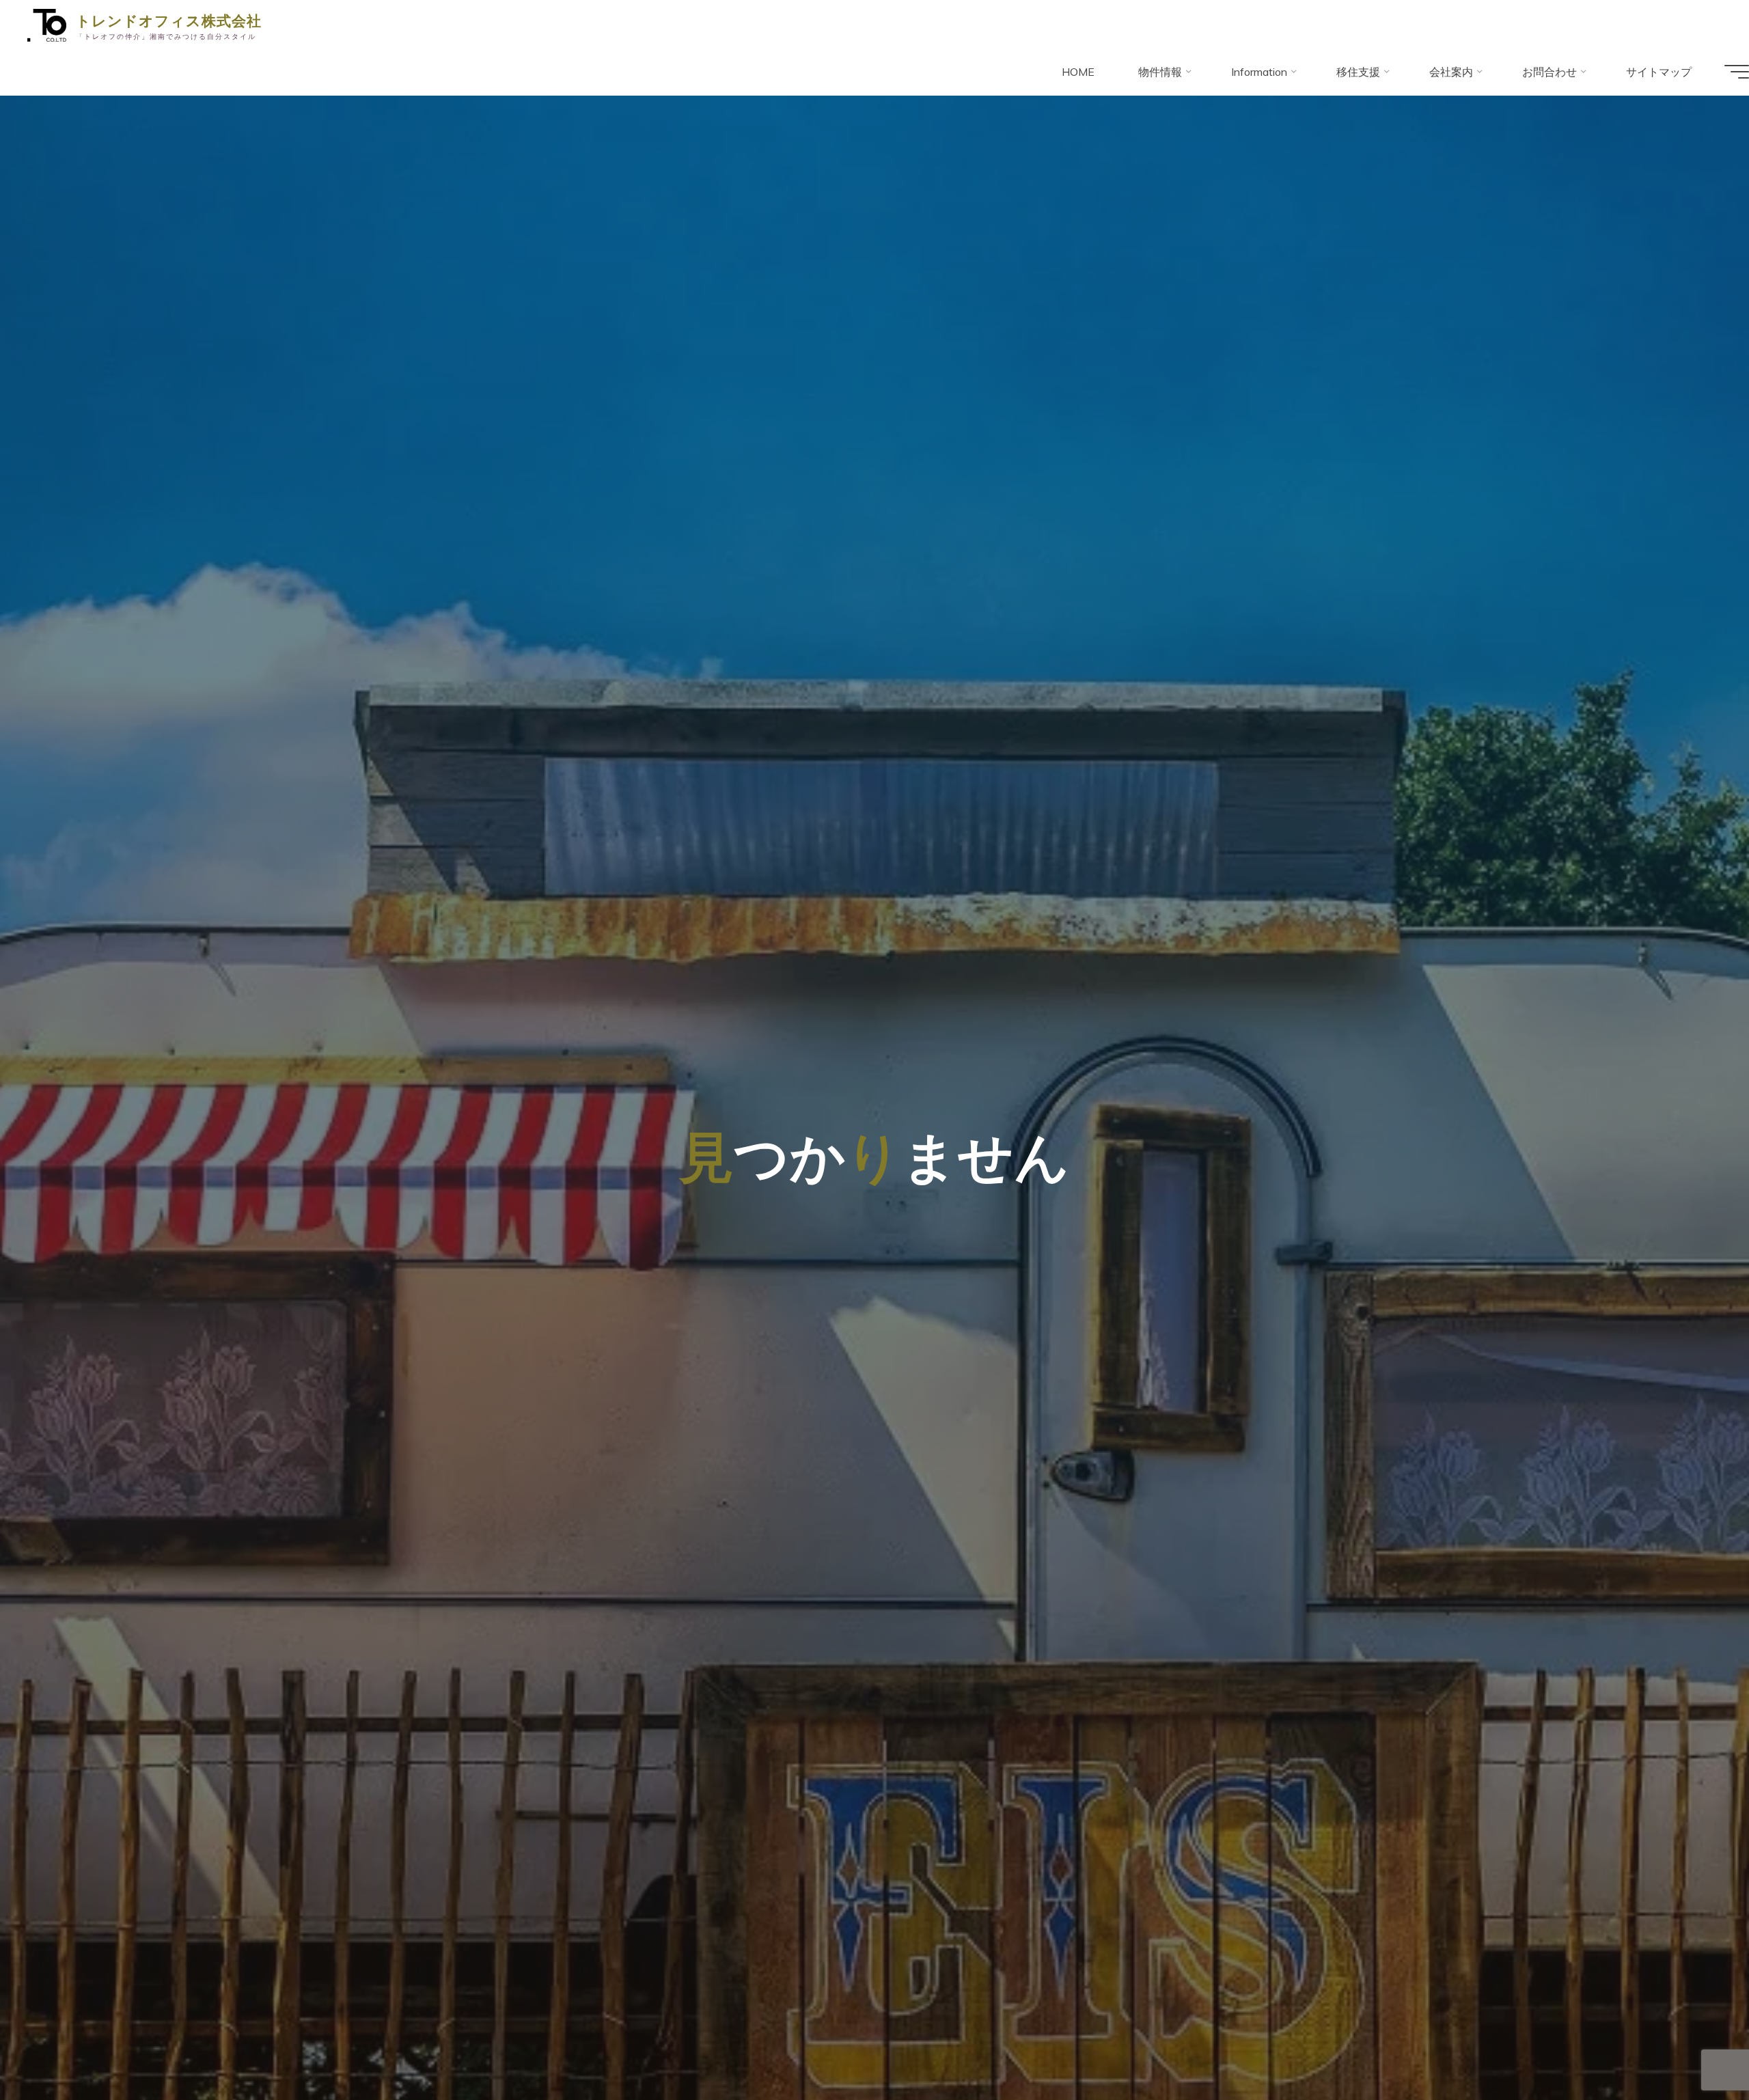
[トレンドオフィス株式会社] (47, 24)
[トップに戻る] (1696, 2047)
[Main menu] (1737, 72)
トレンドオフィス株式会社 (169, 20)
